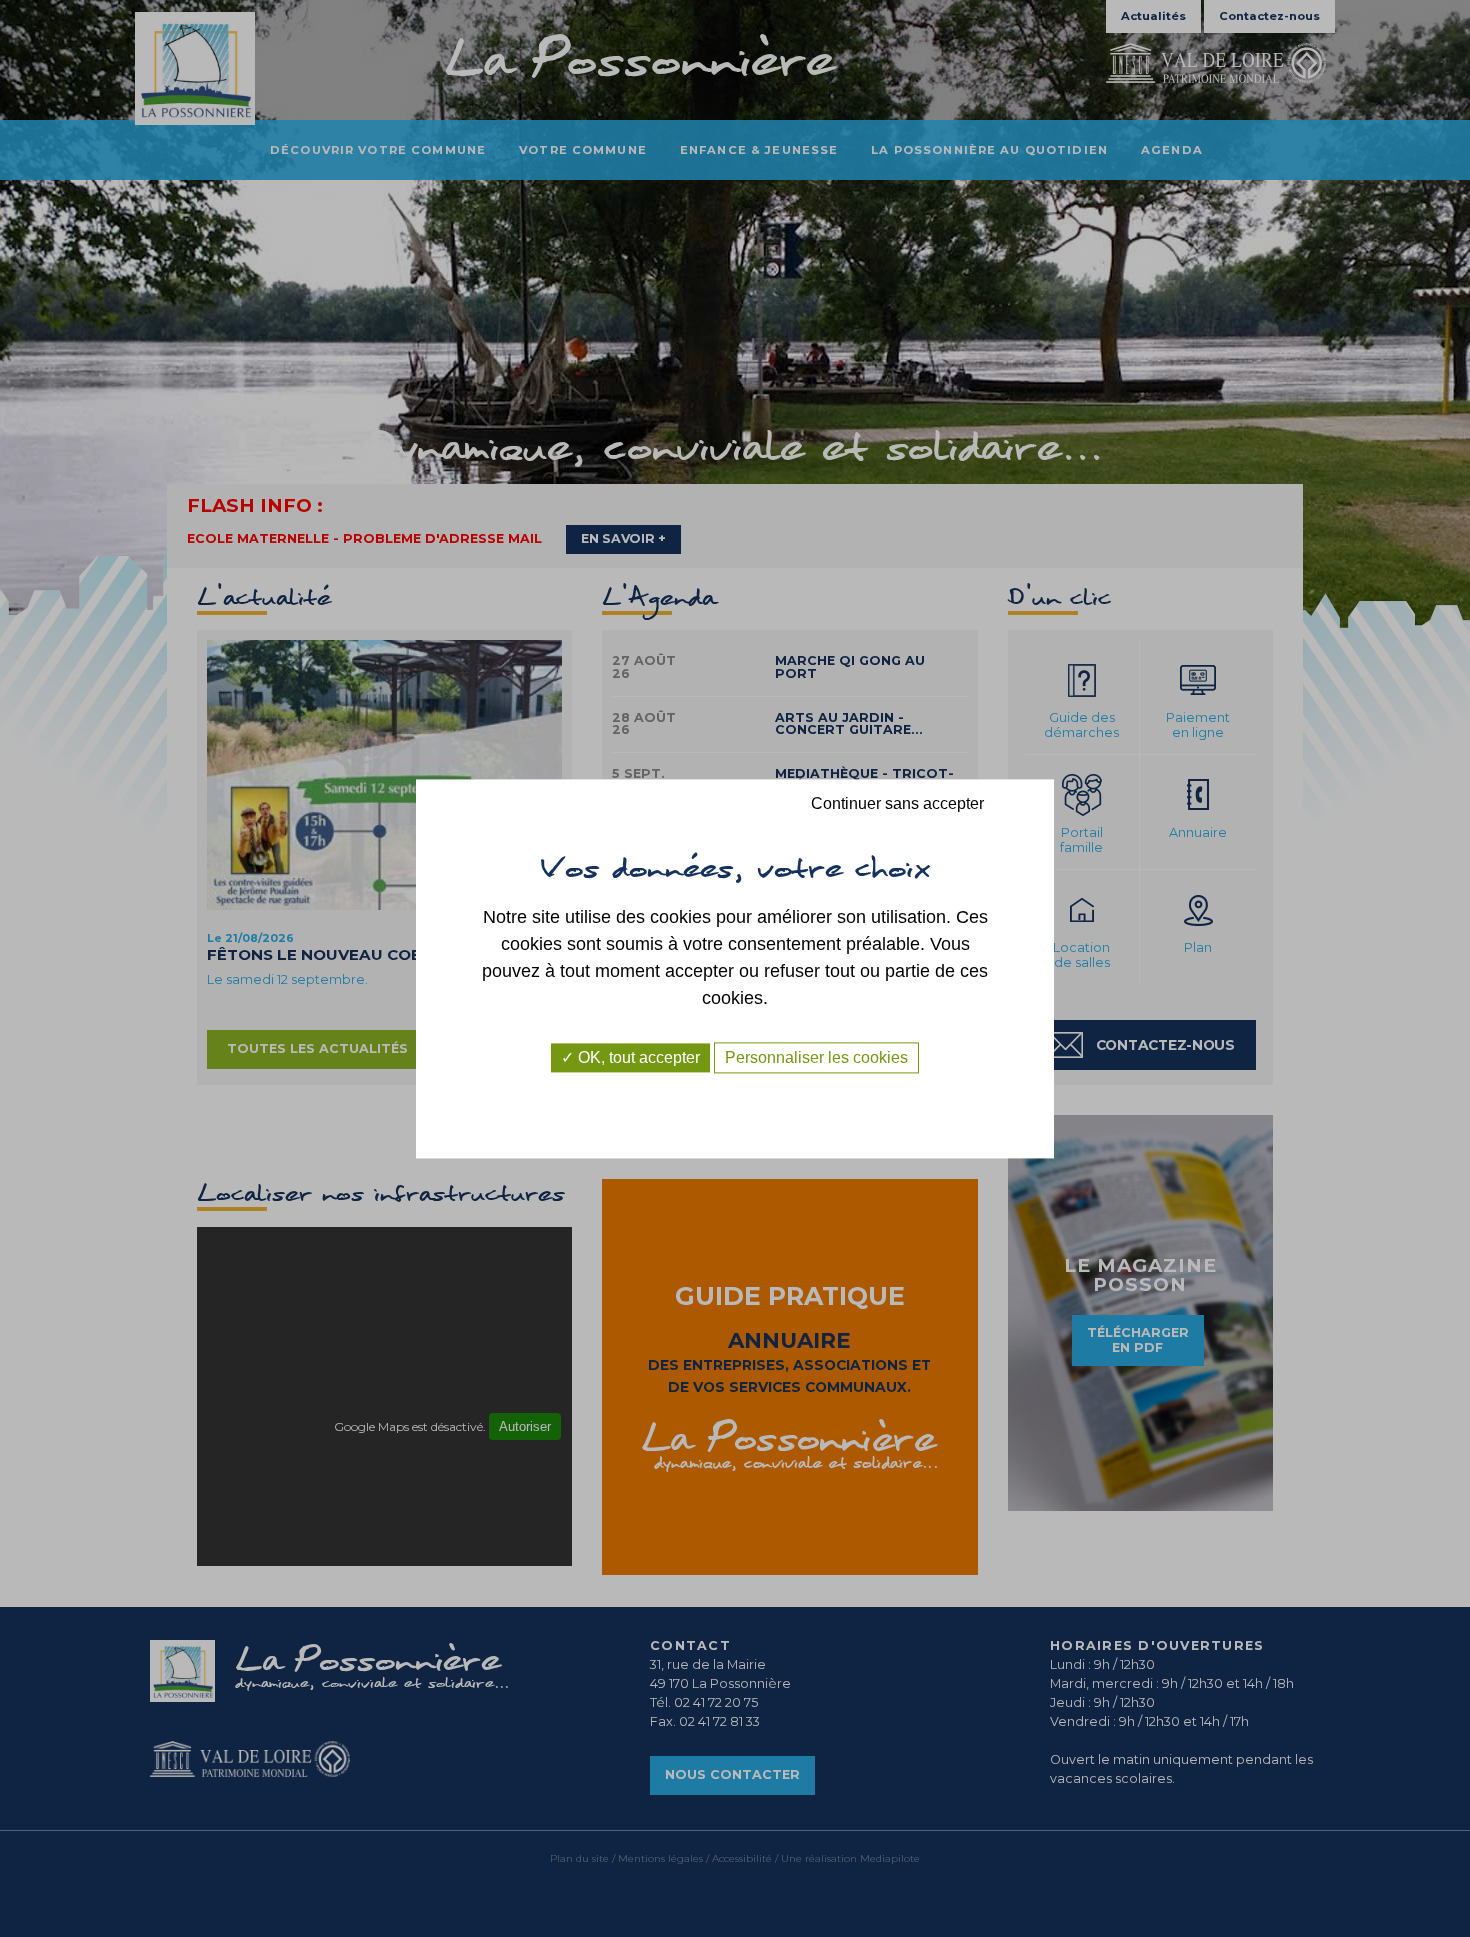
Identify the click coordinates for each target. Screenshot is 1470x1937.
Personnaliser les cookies (816, 1057)
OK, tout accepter (637, 1057)
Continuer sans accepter (897, 803)
